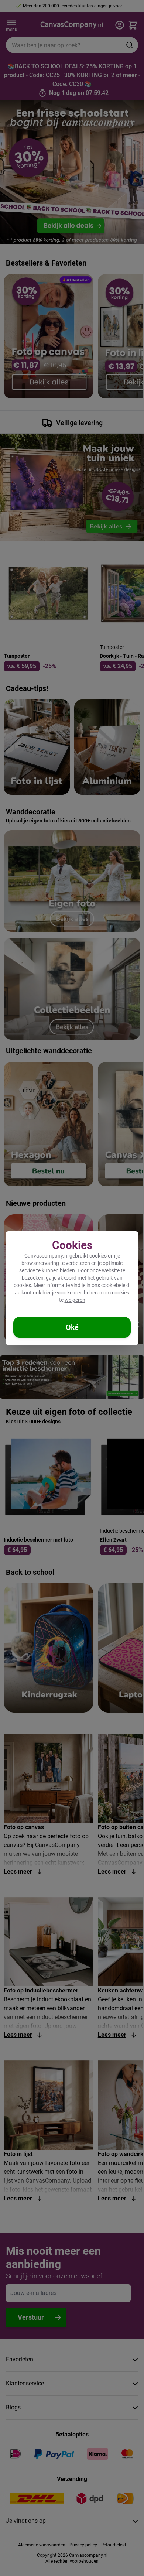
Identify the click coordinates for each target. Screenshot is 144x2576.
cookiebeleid (115, 1285)
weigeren (75, 1300)
